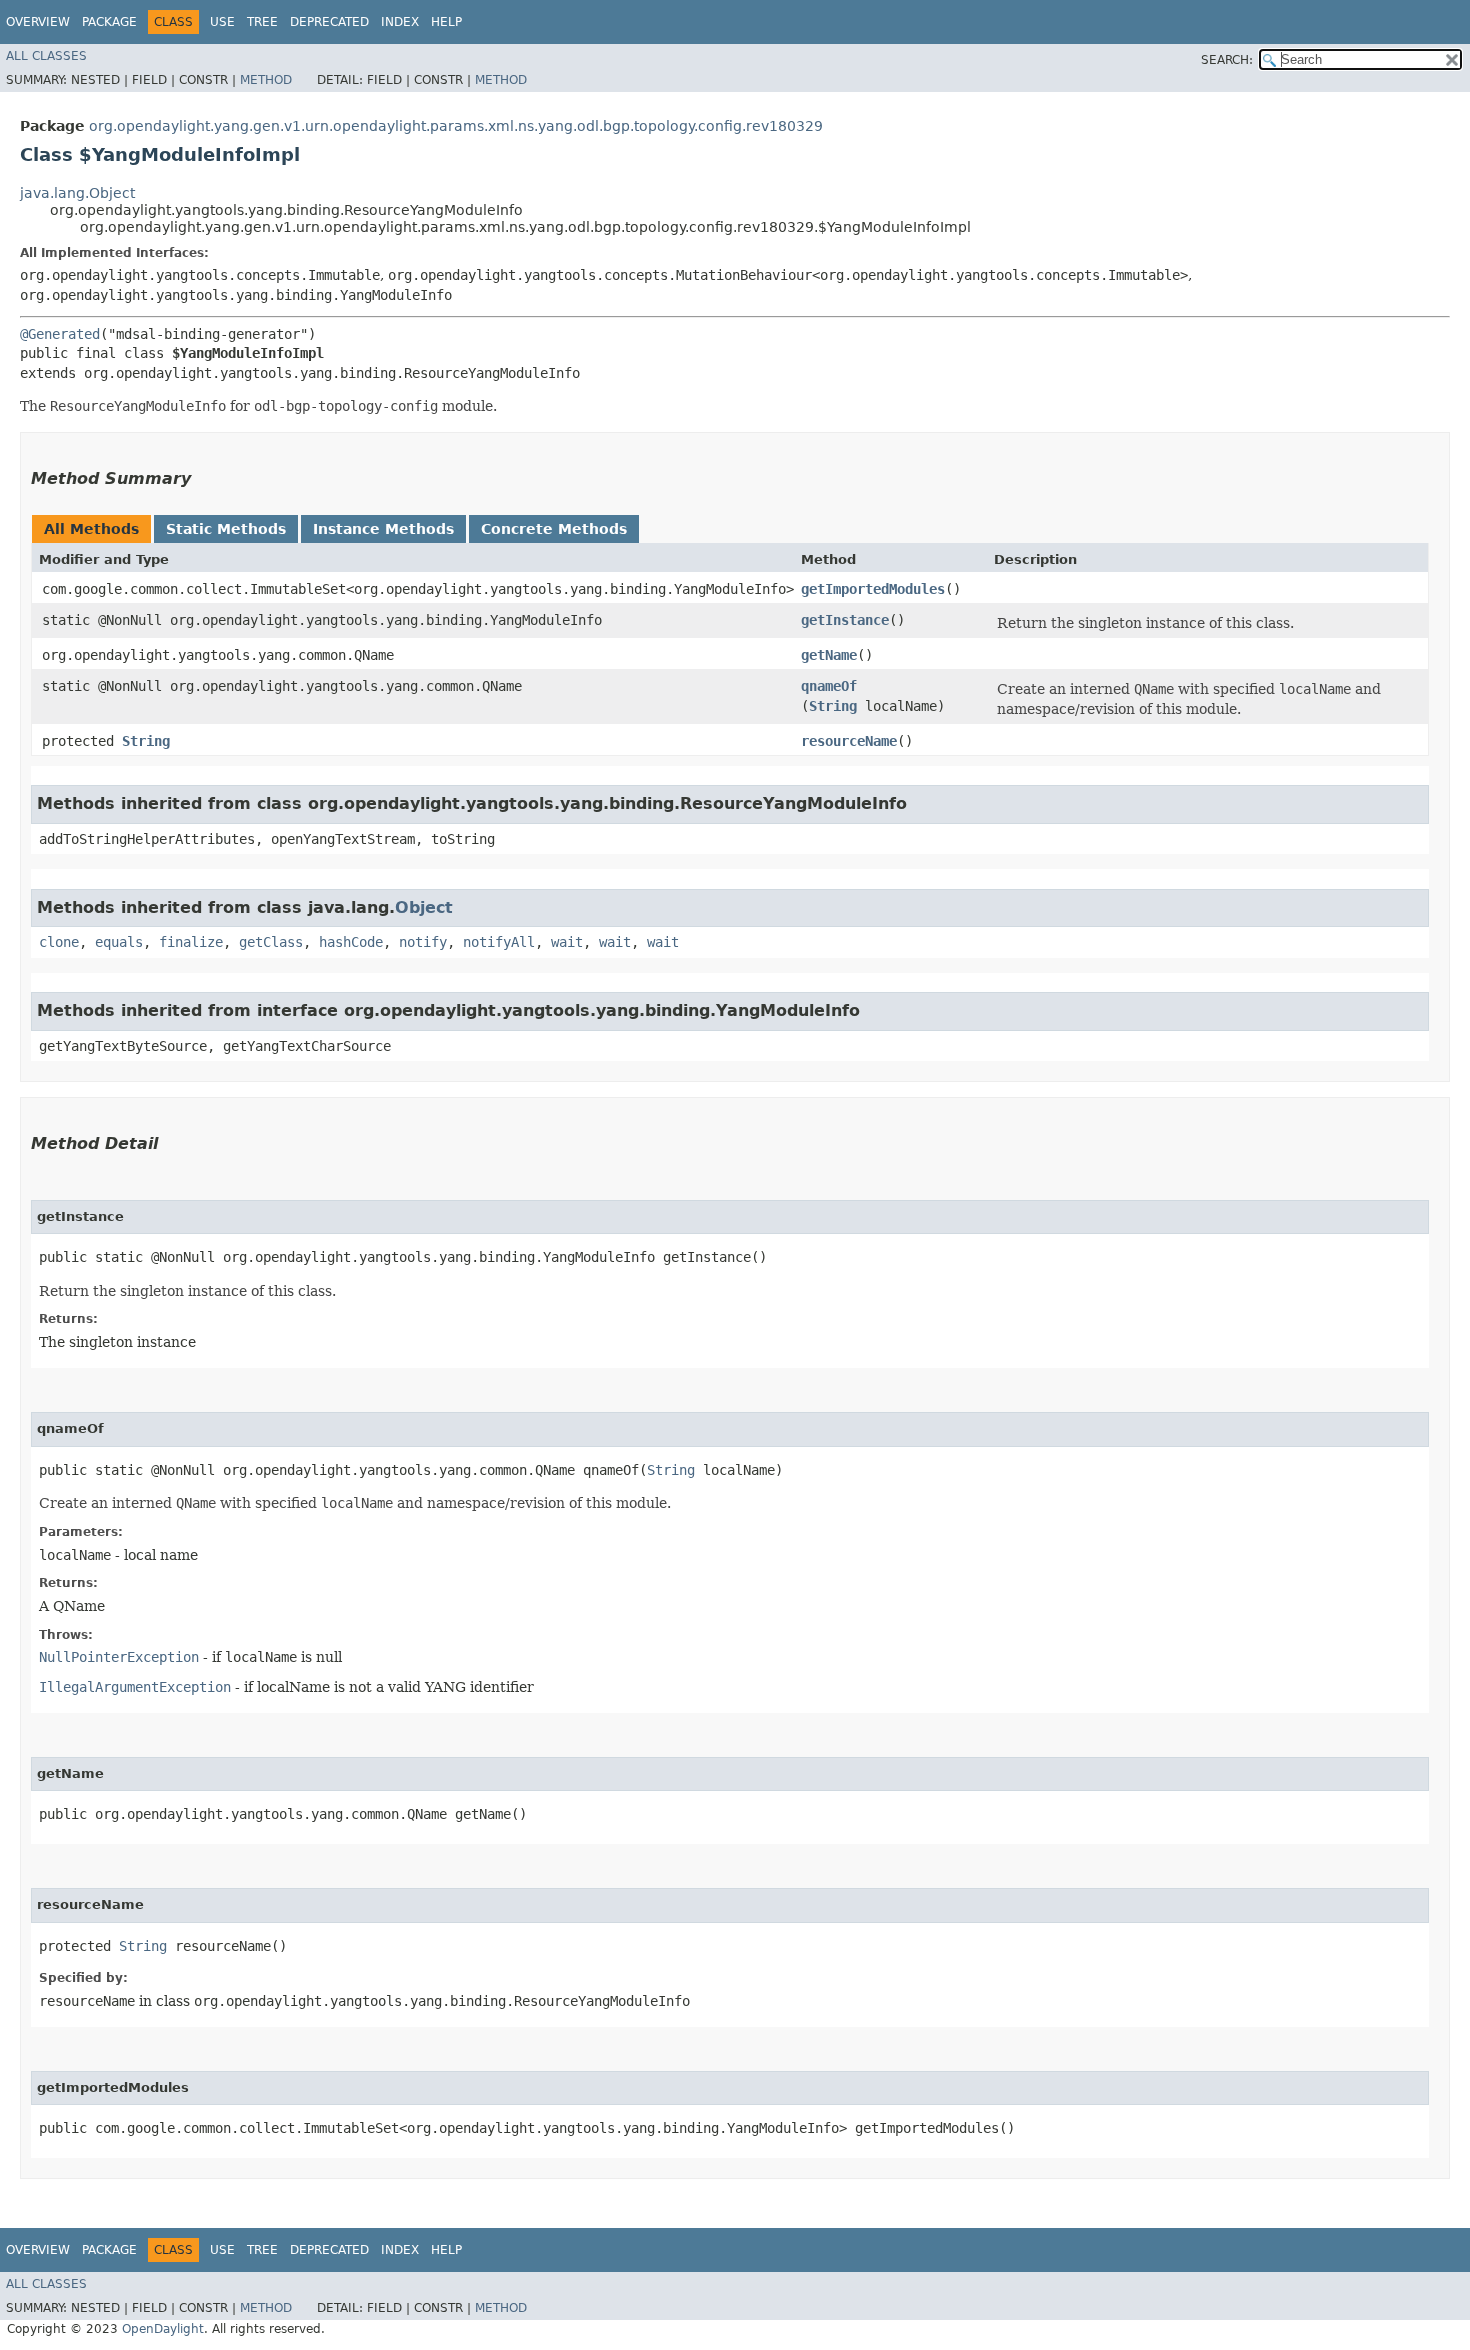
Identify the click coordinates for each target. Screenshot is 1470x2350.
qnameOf (829, 686)
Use (222, 22)
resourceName (849, 741)
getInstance (845, 620)
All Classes (46, 56)
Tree (262, 22)
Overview (38, 22)
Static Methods (226, 529)
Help (446, 22)
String (833, 706)
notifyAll (499, 942)
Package (109, 22)
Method (266, 80)
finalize (191, 942)
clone (59, 942)
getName (829, 655)
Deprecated (329, 22)
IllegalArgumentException (135, 1687)
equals (119, 942)
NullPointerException (119, 1657)
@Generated (60, 334)
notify (423, 942)
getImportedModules (873, 589)
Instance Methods (383, 529)
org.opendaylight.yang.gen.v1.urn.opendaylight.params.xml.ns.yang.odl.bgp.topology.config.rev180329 (456, 126)
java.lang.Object (77, 193)
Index (400, 22)
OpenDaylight (163, 2329)
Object (424, 907)
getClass (271, 942)
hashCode (351, 942)
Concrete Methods (554, 529)
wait (567, 942)
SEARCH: (1227, 60)
